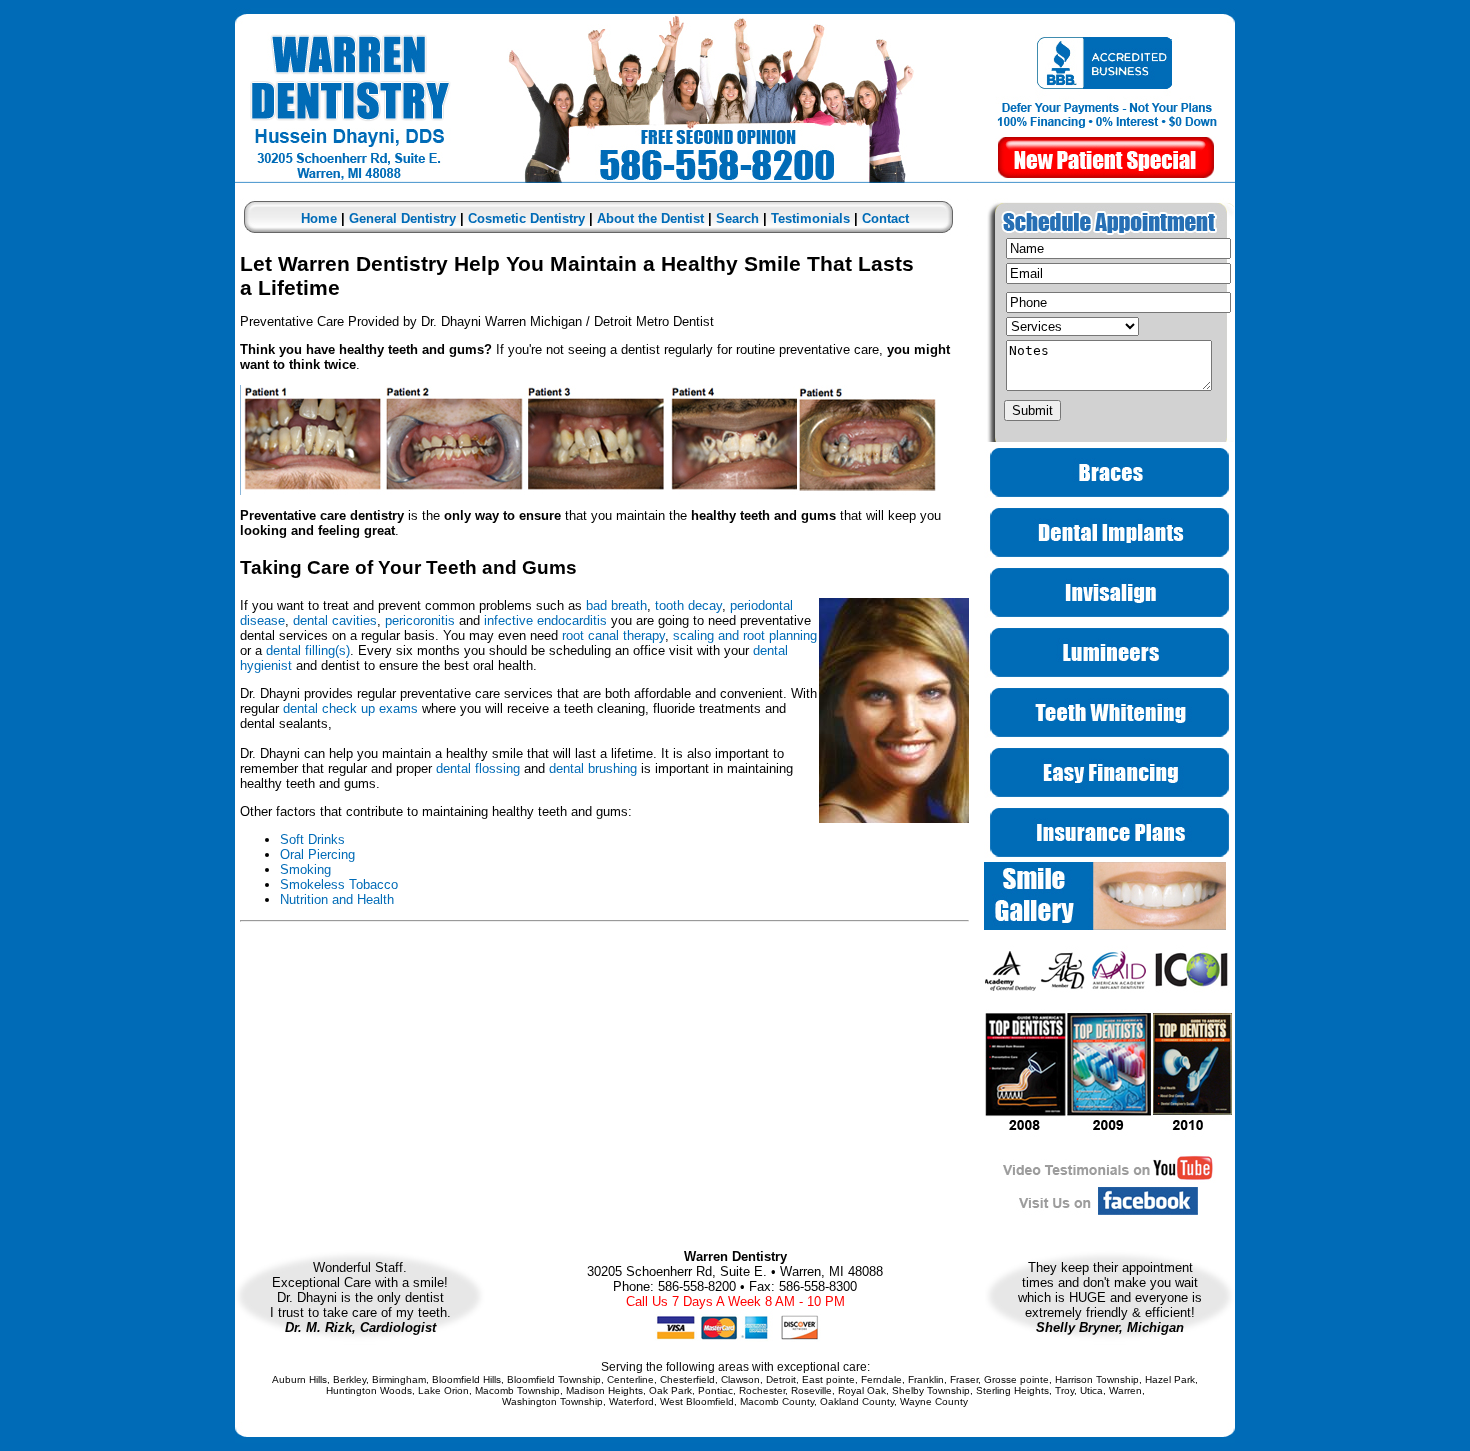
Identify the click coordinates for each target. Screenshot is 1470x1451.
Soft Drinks (312, 839)
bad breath (616, 605)
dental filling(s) (308, 650)
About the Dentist (650, 218)
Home (319, 218)
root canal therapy (613, 635)
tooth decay (688, 605)
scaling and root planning (745, 635)
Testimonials (810, 218)
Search (737, 218)
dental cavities (335, 620)
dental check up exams (350, 708)
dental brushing (593, 768)
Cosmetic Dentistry (526, 218)
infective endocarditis (547, 620)
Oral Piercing (317, 854)
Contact (885, 218)
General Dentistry (402, 218)
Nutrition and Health (337, 899)
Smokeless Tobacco (339, 884)
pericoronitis (420, 620)
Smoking (305, 869)
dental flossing (478, 768)
